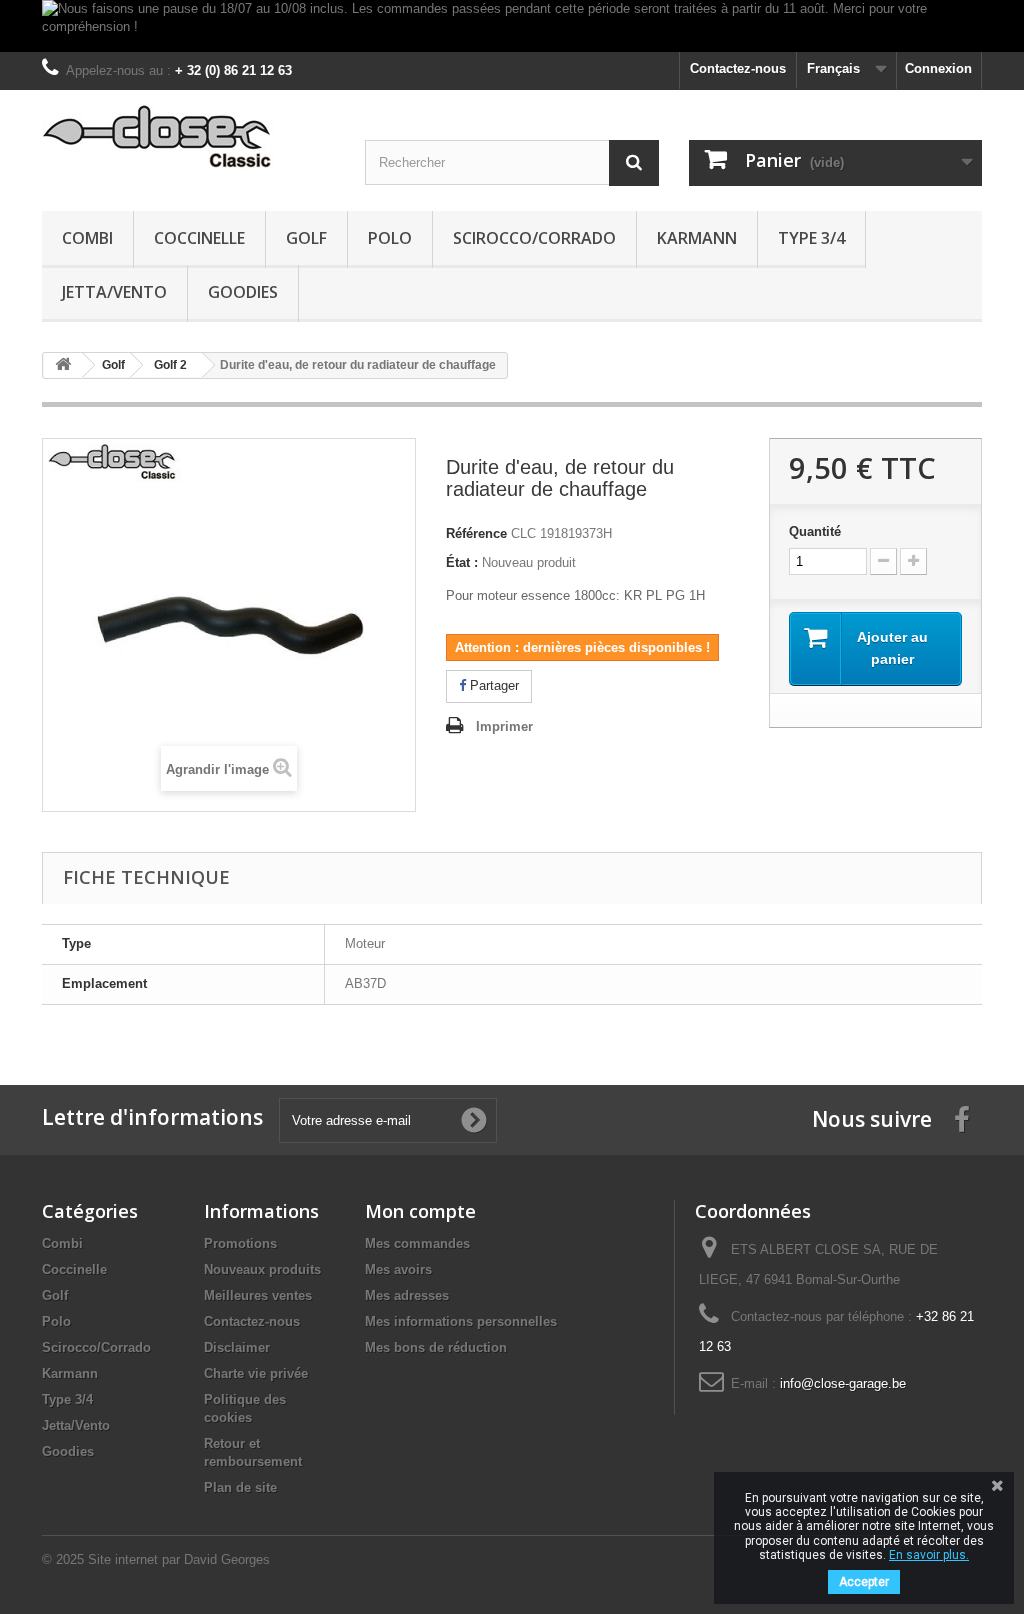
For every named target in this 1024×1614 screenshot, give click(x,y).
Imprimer (504, 726)
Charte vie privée (256, 1373)
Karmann (697, 238)
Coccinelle (199, 238)
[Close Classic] (188, 137)
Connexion (938, 68)
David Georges (227, 1559)
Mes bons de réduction (436, 1347)
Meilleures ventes (258, 1295)
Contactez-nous (738, 68)
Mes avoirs (398, 1269)
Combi (87, 238)
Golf (306, 238)
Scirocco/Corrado (534, 238)
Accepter (864, 1582)
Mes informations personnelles (461, 1321)
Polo (390, 238)
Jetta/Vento (114, 292)
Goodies (243, 292)
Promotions (240, 1243)
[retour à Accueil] (63, 365)
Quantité (815, 531)
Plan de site (240, 1487)
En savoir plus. (929, 1555)
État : (462, 562)
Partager (492, 685)
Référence (476, 533)
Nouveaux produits (262, 1269)
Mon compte (420, 1211)
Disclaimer (237, 1347)
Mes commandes (417, 1243)
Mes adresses (407, 1295)
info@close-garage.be (843, 1383)
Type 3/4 (811, 238)
